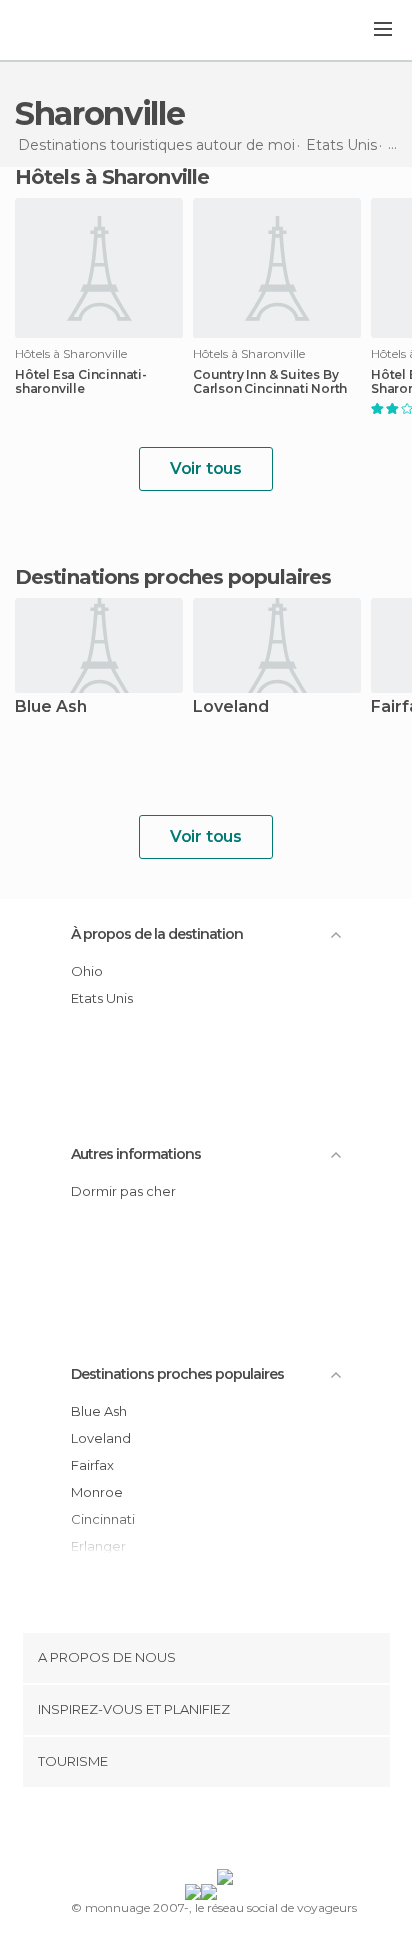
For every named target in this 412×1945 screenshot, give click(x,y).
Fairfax (92, 1465)
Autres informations (136, 1154)
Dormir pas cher (123, 1191)
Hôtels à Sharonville (112, 177)
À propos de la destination (157, 934)
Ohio (87, 971)
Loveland (231, 707)
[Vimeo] (227, 1832)
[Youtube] (253, 1832)
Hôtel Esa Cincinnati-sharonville (81, 382)
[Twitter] (201, 1832)
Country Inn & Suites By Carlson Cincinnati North (270, 382)
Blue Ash (51, 707)
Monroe (97, 1492)
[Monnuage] (69, 31)
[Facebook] (175, 1832)
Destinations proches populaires (173, 577)
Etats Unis (102, 998)
